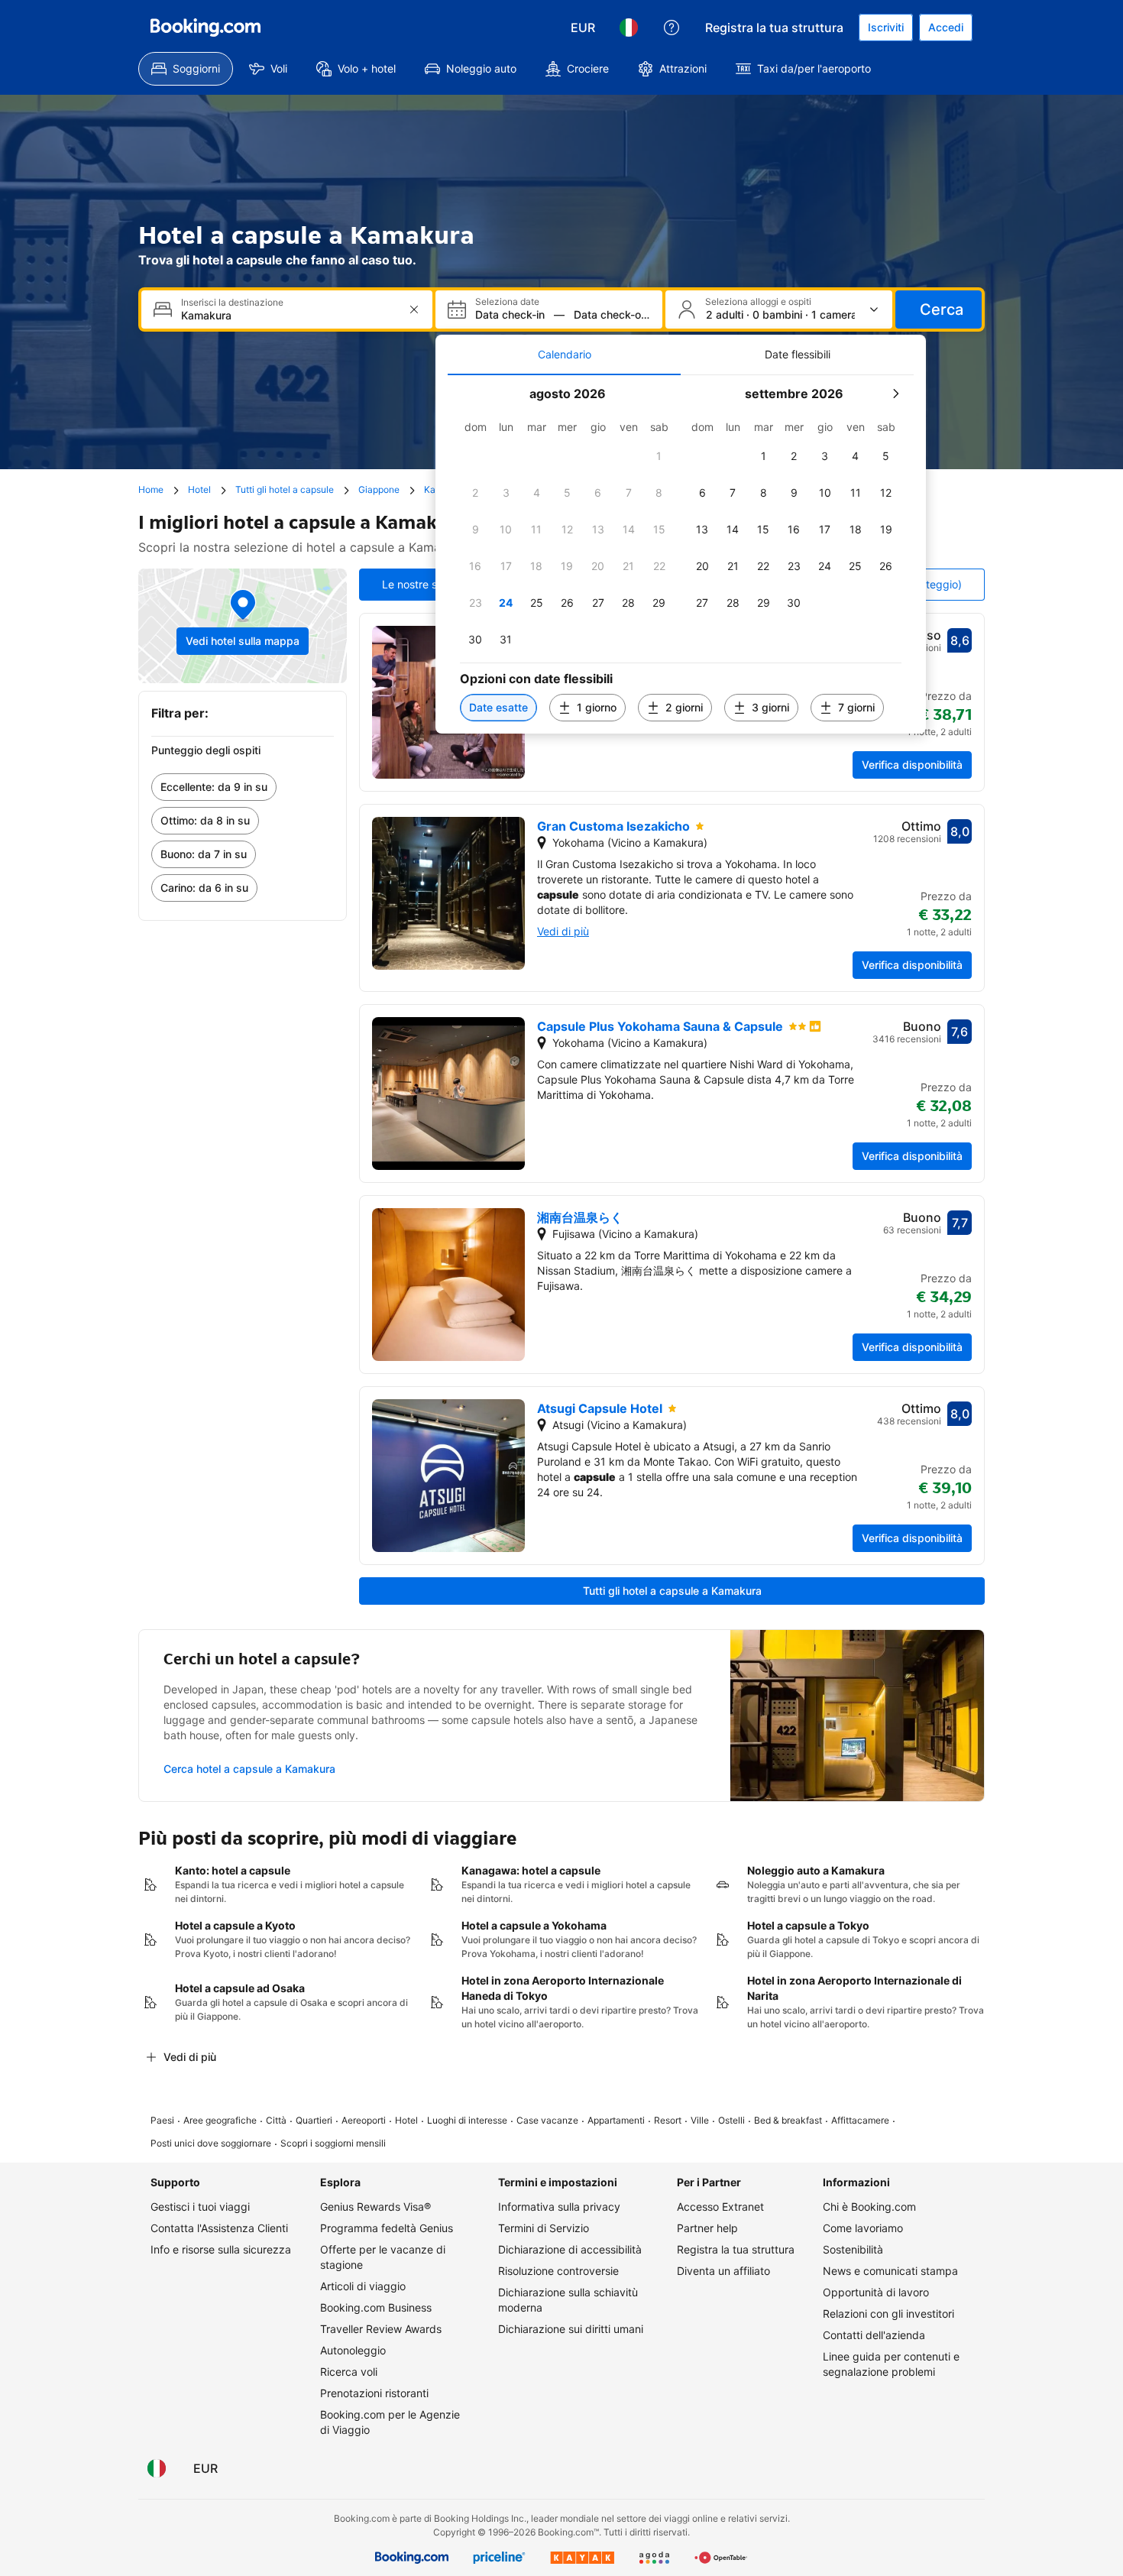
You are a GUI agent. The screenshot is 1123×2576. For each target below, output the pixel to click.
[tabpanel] (681, 554)
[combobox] (288, 315)
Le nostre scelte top (432, 584)
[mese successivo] (895, 394)
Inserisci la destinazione (232, 303)
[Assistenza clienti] (672, 28)
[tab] (564, 355)
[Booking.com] (206, 28)
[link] (243, 787)
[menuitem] (186, 69)
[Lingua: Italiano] (629, 28)
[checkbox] (659, 456)
